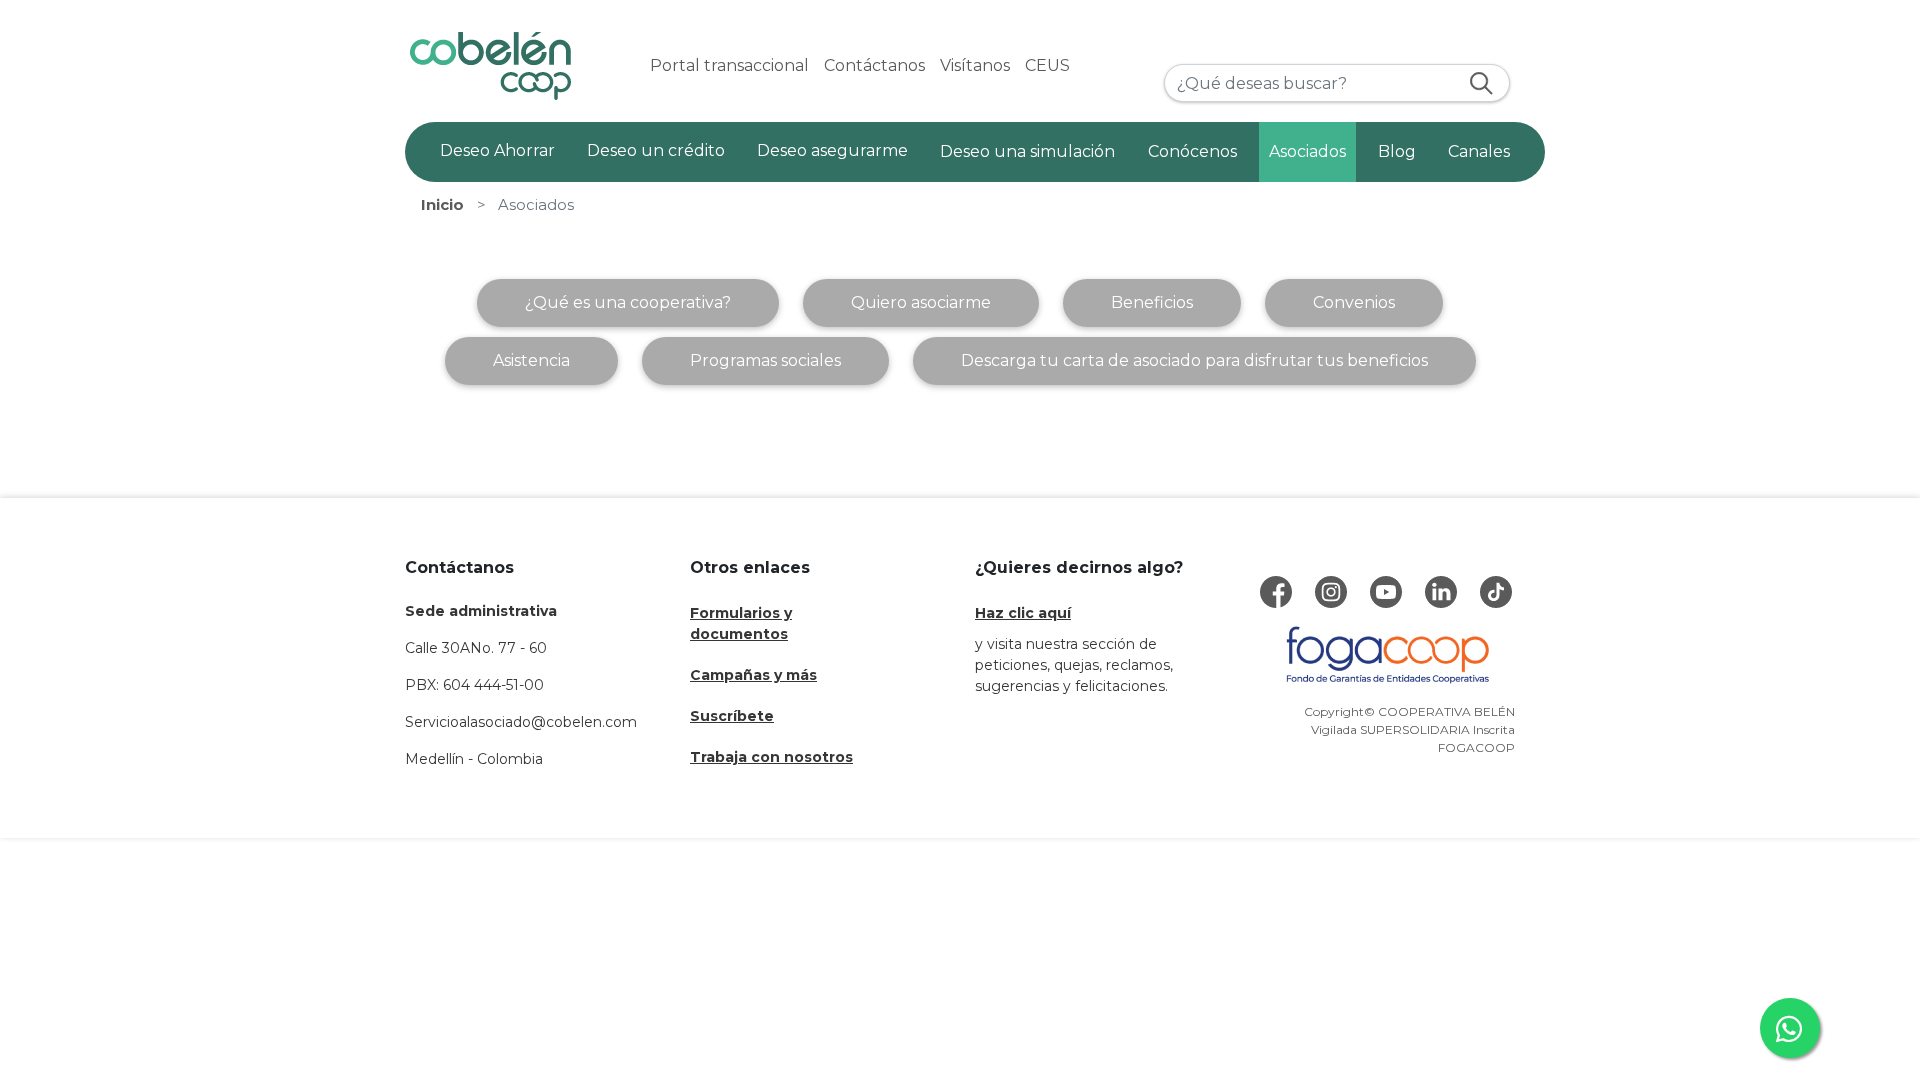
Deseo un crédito (656, 150)
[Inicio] (490, 66)
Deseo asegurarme (832, 150)
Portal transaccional (729, 65)
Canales (1479, 151)
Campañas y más (753, 675)
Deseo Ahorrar (497, 150)
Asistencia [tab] (531, 360)
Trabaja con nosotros (771, 757)
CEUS (1047, 65)
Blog (1397, 151)
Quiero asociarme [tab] (921, 302)
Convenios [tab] (1354, 302)
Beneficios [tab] (1152, 302)
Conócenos (1192, 151)
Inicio (442, 205)
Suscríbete (732, 716)
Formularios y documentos (741, 623)
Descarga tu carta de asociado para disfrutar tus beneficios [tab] (1194, 360)
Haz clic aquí (1023, 613)
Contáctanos (874, 65)
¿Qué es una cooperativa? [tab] (628, 302)
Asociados (1307, 151)
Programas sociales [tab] (765, 360)
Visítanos (975, 65)
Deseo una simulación (1027, 151)
